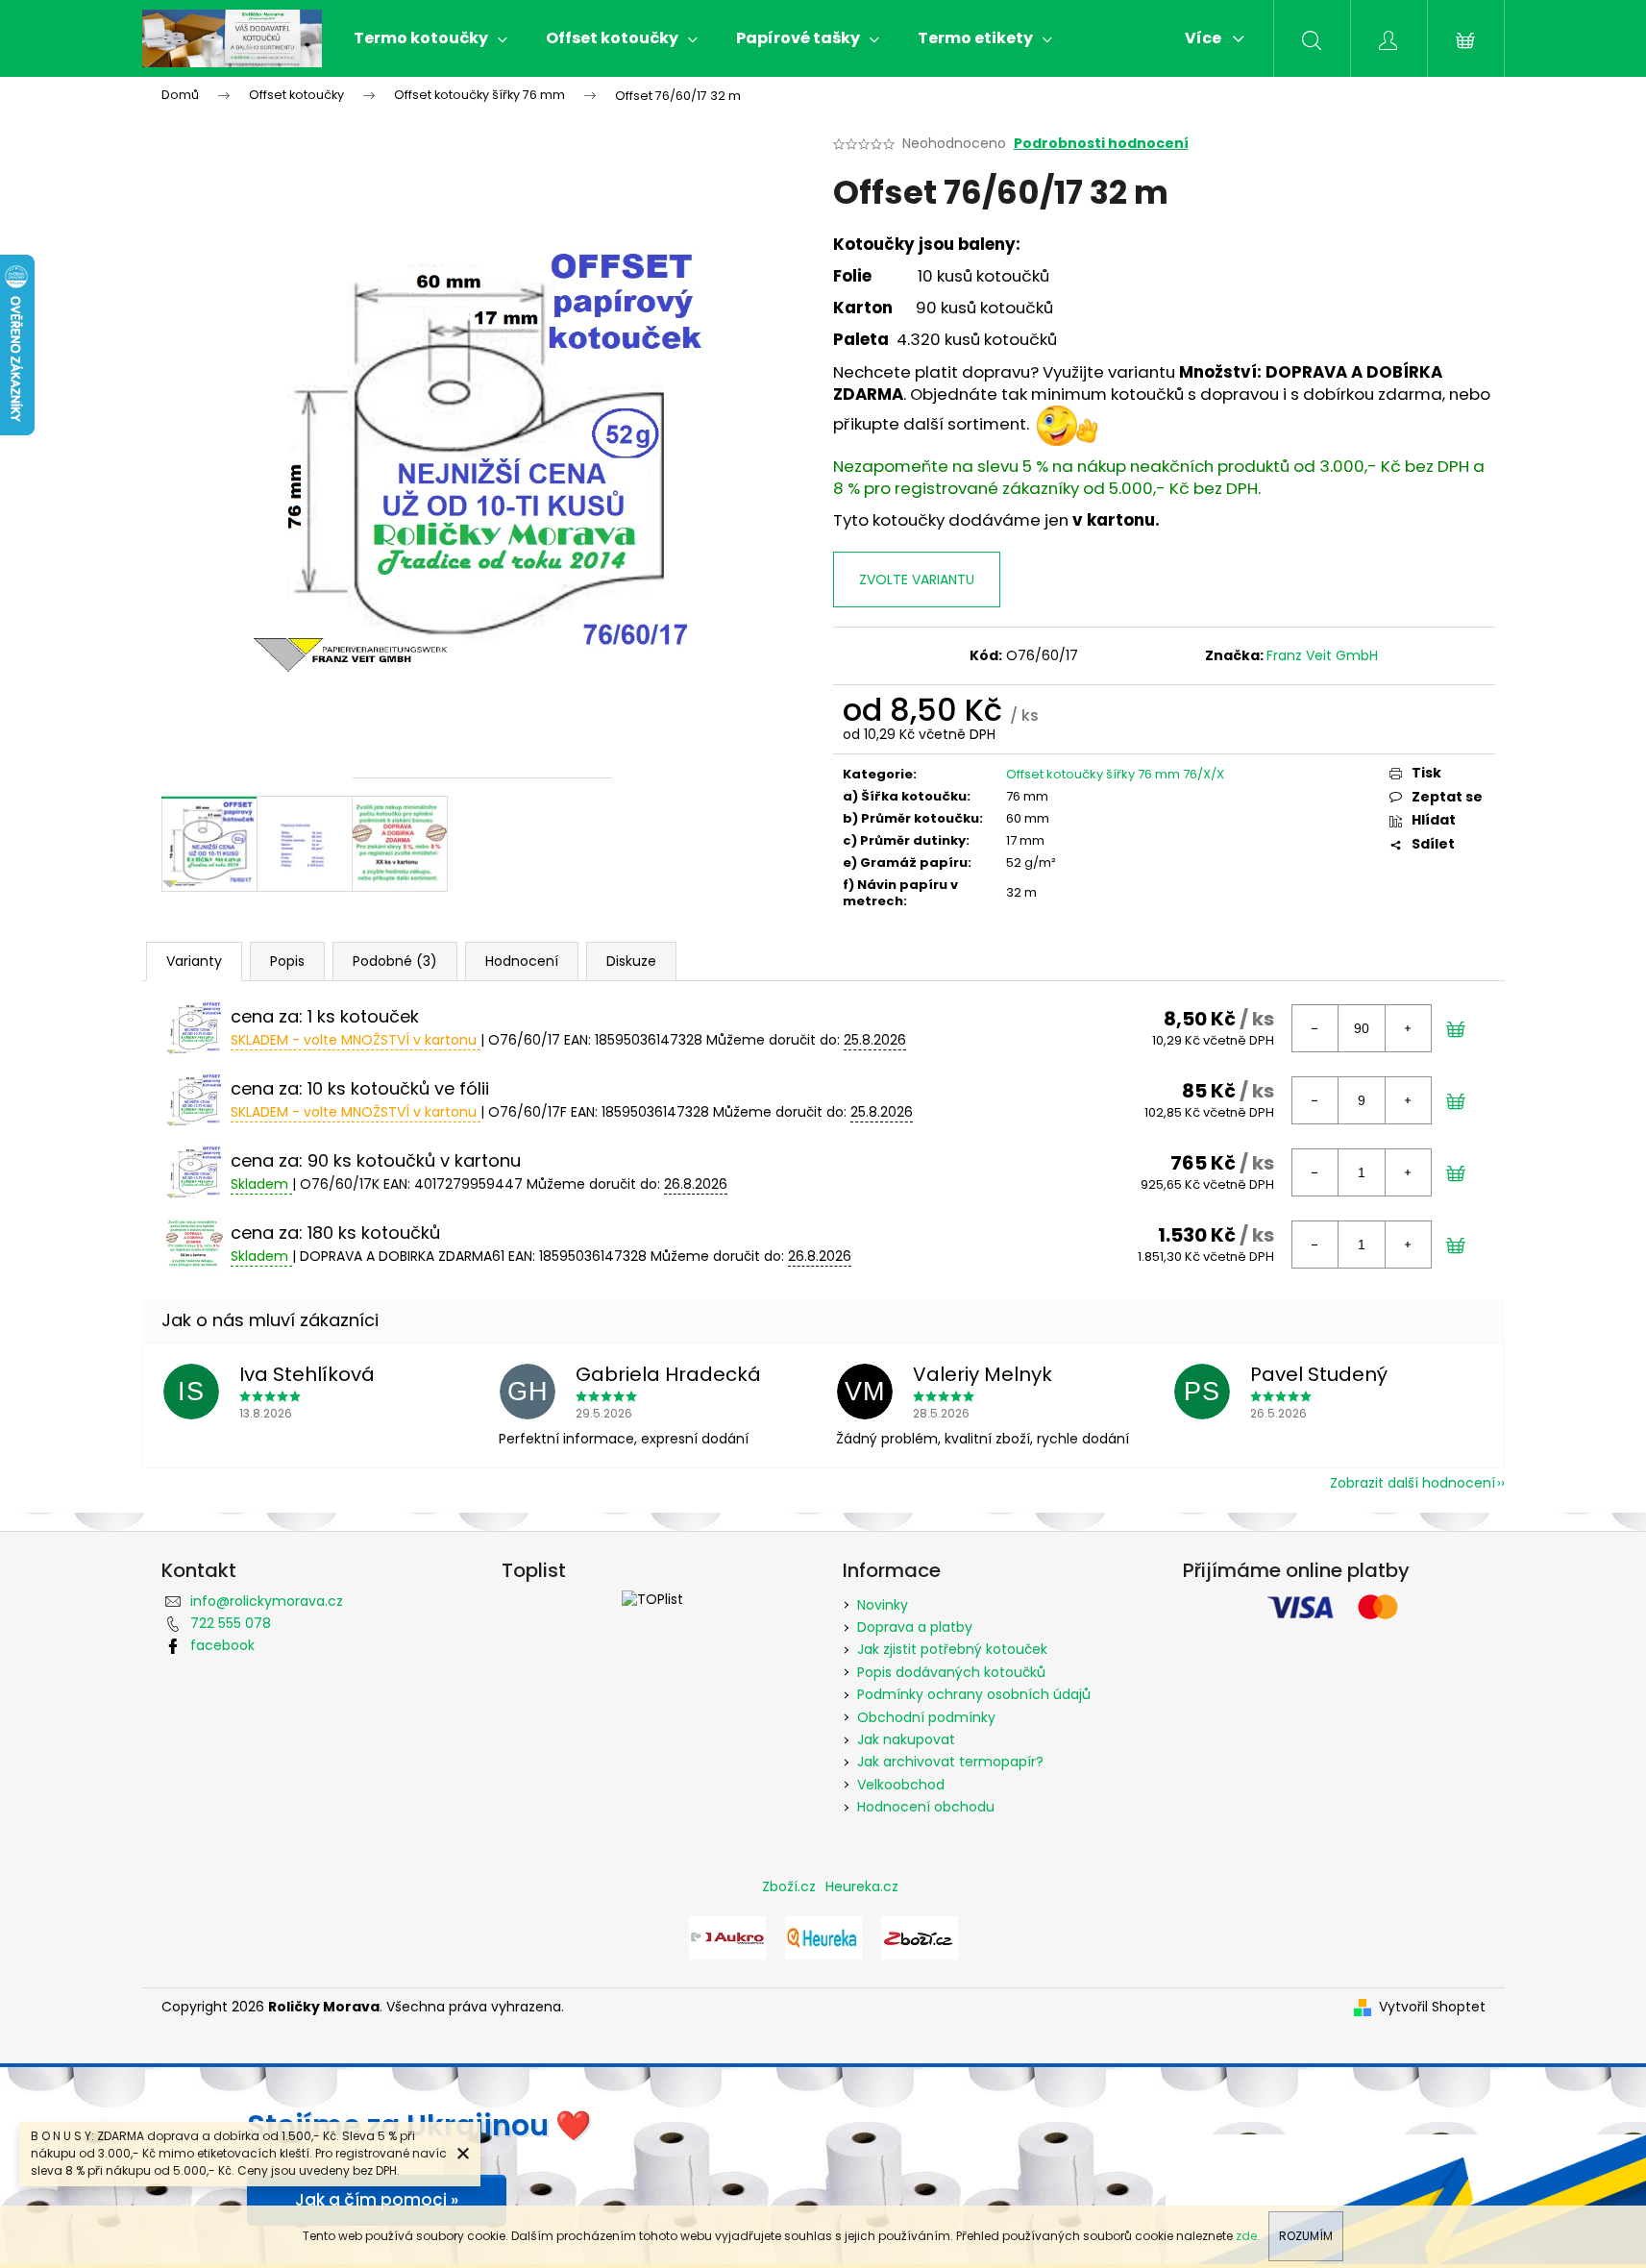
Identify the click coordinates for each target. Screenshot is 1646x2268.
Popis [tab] (287, 961)
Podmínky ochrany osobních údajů (974, 1694)
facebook (222, 1645)
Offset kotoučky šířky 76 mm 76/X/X (1115, 774)
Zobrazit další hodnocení (1413, 1483)
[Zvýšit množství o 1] (1408, 1028)
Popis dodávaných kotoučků (951, 1672)
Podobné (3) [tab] (395, 961)
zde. (1248, 2236)
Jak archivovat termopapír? (950, 1762)
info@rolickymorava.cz (267, 1601)
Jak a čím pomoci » (377, 2200)
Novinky (883, 1605)
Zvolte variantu (917, 579)
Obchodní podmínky (926, 1717)
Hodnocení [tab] (522, 961)
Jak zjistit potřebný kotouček (952, 1649)
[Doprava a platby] (1067, 425)
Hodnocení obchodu (926, 1807)
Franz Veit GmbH (1322, 655)
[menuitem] (430, 38)
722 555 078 (231, 1623)
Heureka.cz (862, 1886)
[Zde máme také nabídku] (727, 1936)
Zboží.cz (789, 1886)
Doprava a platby (915, 1627)
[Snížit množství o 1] (1315, 1028)
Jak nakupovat (906, 1739)
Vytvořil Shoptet (1432, 2007)
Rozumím (1306, 2236)
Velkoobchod (901, 1785)
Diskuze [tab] (631, 961)
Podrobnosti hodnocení (1101, 144)
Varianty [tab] (194, 961)
